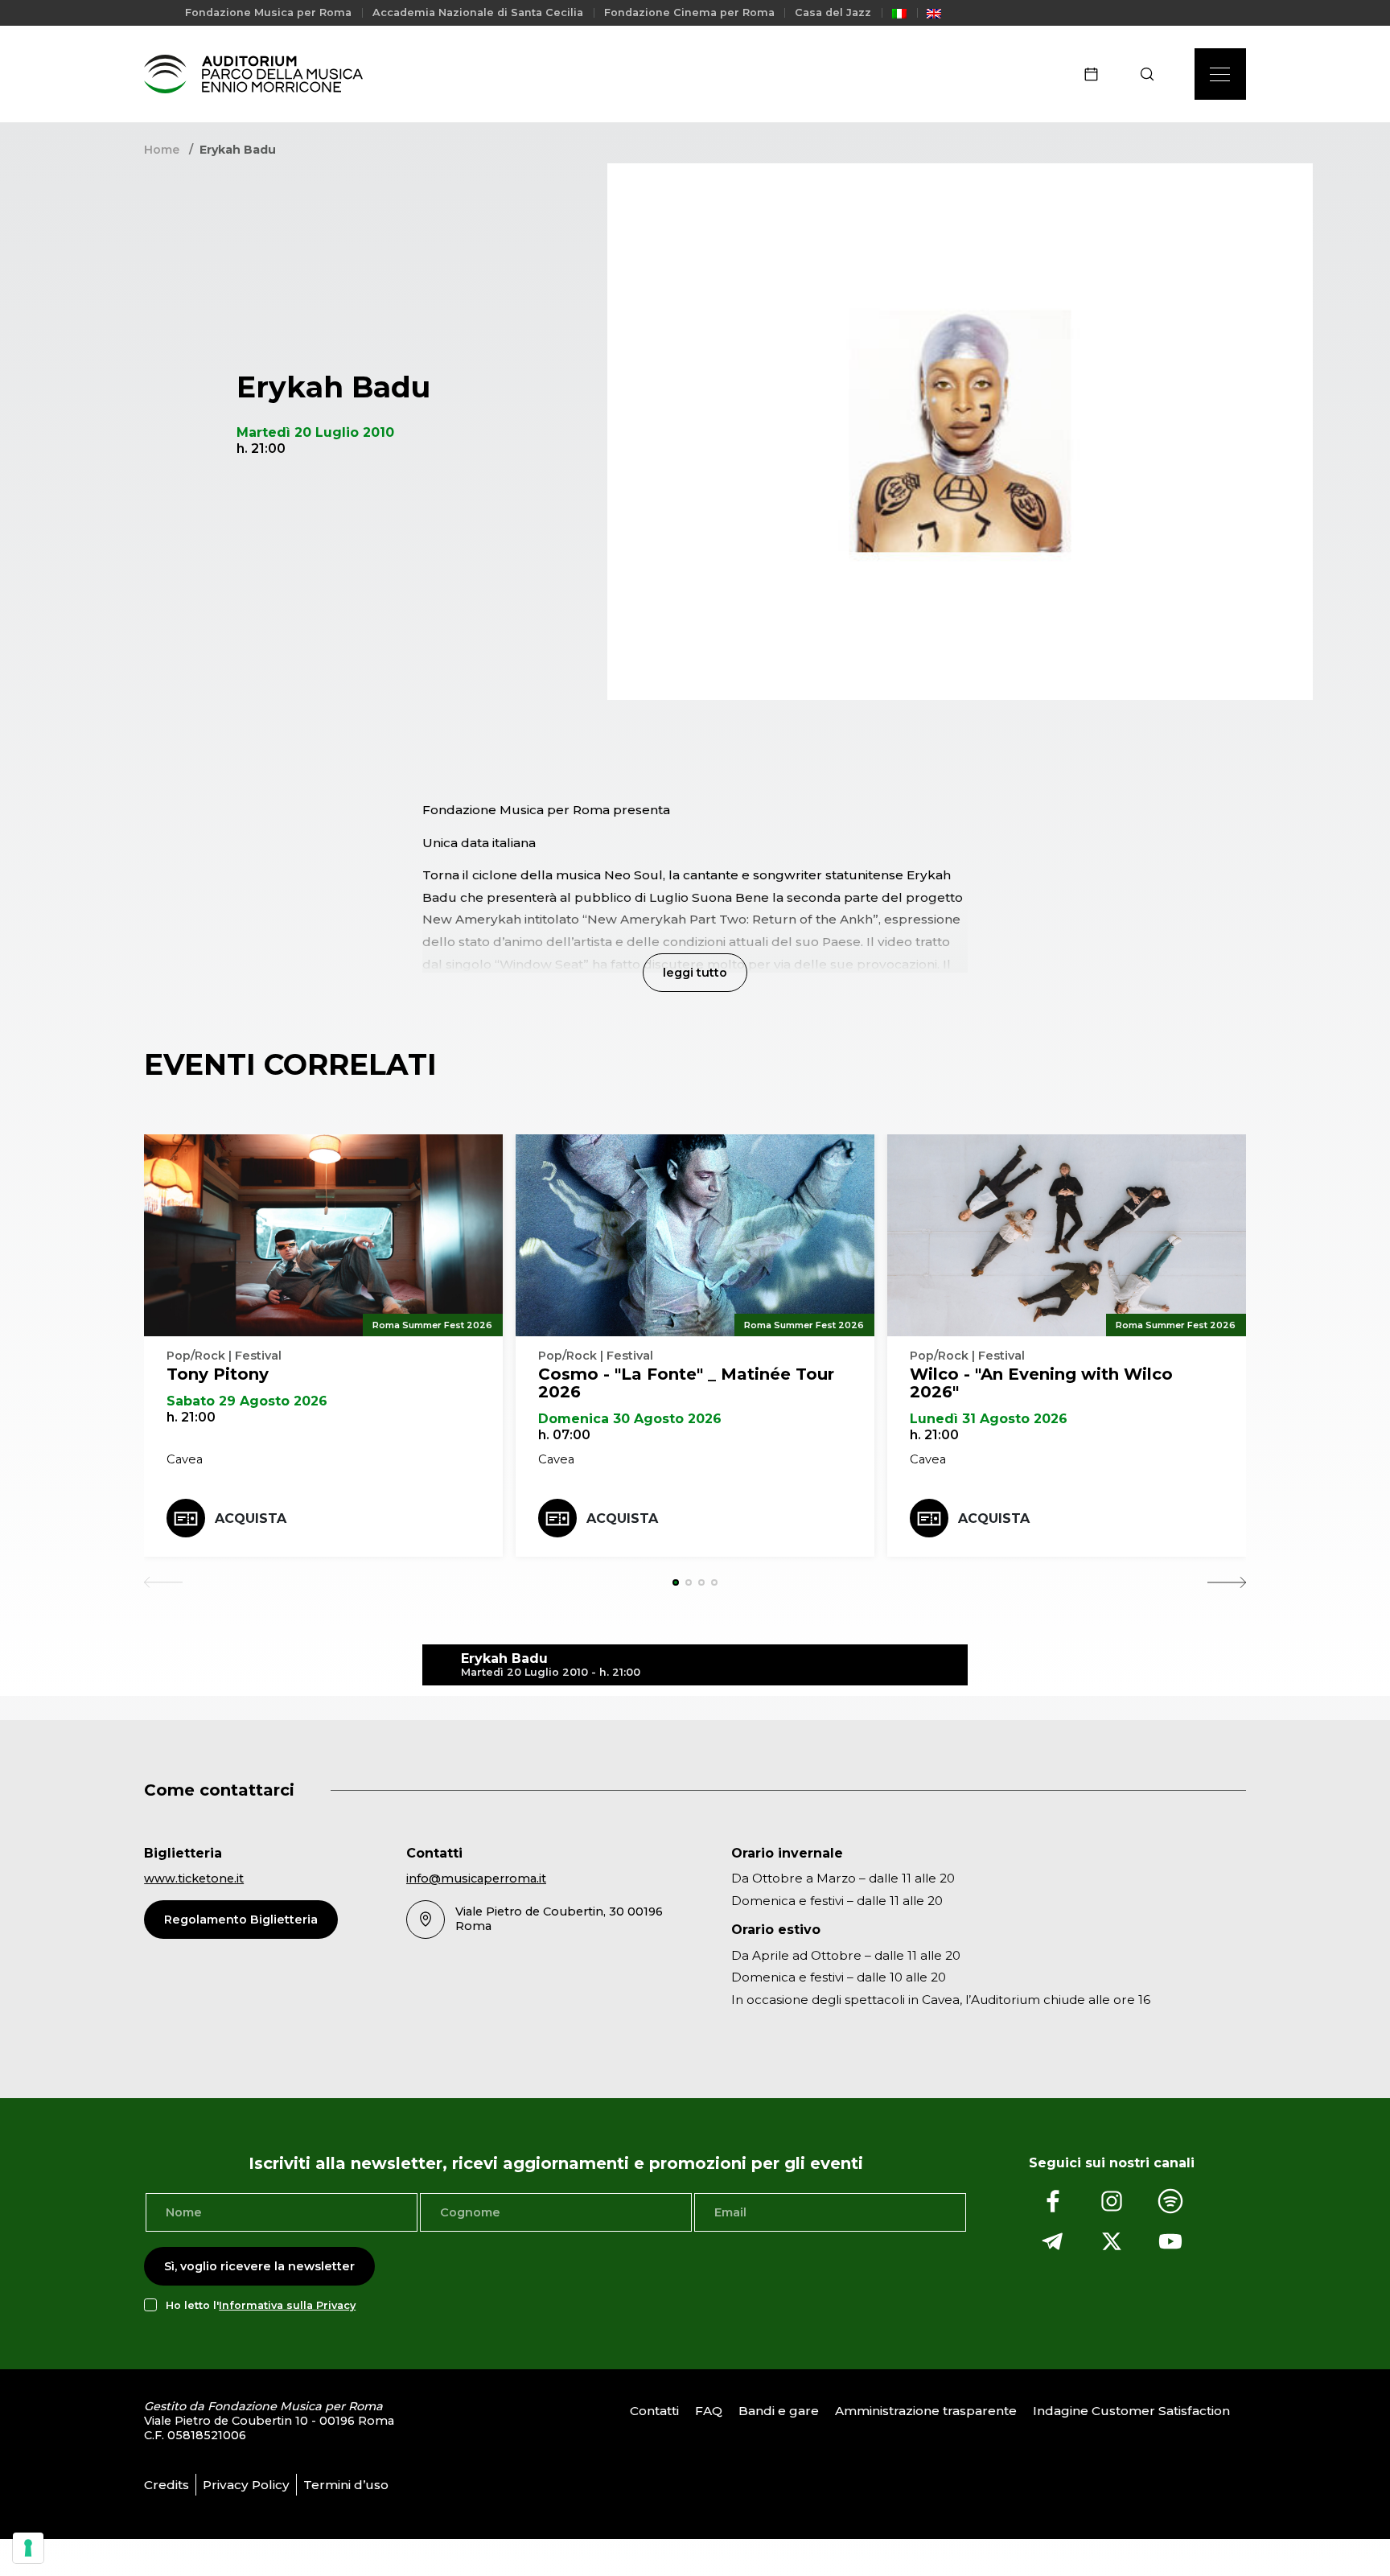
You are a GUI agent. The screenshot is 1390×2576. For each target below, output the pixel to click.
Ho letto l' (261, 2305)
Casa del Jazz (833, 12)
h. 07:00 (564, 1435)
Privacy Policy (246, 2485)
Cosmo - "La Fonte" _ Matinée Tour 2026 (686, 1383)
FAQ (709, 2411)
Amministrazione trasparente (926, 2411)
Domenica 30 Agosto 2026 (630, 1419)
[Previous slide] (163, 1582)
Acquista (251, 1518)
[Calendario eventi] (1096, 74)
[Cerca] (1152, 74)
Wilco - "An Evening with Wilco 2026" (1041, 1383)
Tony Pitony (218, 1374)
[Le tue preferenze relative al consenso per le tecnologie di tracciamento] (28, 2548)
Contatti (654, 2411)
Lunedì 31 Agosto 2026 (989, 1419)
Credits (167, 2485)
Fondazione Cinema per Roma (689, 12)
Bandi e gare (779, 2411)
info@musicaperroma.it (476, 1879)
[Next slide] (1227, 1582)
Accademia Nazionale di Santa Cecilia (478, 12)
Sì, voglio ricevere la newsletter (259, 2266)
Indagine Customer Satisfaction (1131, 2411)
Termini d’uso (346, 2485)
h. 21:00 (191, 1417)
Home (162, 150)
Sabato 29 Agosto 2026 (247, 1401)
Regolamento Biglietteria (241, 1920)
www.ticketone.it (194, 1879)
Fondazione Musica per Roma (268, 12)
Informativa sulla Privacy (287, 2305)
